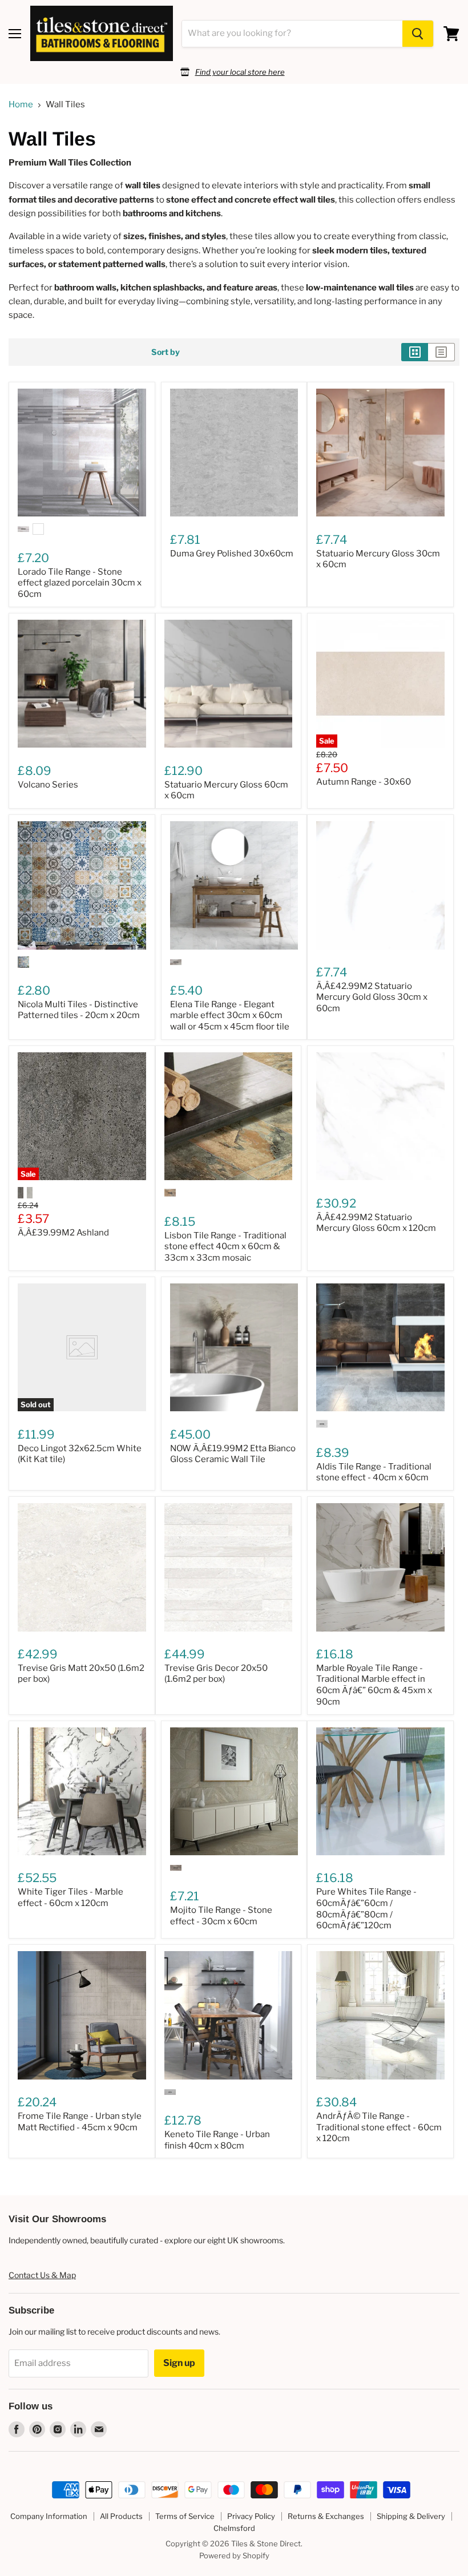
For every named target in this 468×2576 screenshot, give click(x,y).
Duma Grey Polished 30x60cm (232, 554)
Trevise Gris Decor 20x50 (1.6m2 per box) (216, 1674)
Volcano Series (48, 785)
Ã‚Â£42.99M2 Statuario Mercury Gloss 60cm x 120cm (376, 1223)
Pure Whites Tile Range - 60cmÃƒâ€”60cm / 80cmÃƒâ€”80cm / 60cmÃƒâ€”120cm (366, 1909)
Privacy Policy (251, 2516)
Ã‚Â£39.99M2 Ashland (63, 1233)
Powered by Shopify (234, 2555)
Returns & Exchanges (326, 2516)
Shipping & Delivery (411, 2516)
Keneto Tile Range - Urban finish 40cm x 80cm (217, 2140)
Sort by (166, 352)
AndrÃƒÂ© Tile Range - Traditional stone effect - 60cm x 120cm (379, 2127)
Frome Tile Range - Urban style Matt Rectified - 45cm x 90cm (80, 2122)
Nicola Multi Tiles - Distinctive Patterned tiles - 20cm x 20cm (79, 1010)
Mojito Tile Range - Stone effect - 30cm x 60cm (221, 1916)
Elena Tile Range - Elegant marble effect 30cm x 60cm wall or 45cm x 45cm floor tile (230, 1016)
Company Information (49, 2516)
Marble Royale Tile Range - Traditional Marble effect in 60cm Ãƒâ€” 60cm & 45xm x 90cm (374, 1685)
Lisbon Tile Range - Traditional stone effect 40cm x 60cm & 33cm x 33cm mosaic (225, 1247)
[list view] (441, 352)
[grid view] (415, 352)
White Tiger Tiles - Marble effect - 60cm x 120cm (70, 1897)
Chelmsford (234, 2528)
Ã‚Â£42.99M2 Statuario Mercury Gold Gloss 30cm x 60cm (372, 997)
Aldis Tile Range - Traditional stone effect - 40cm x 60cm (374, 1472)
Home (21, 105)
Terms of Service (185, 2516)
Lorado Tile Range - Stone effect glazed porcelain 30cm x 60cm (80, 583)
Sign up (179, 2363)
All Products (121, 2516)
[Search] (418, 34)
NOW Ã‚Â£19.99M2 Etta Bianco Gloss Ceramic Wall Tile (233, 1454)
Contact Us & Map (42, 2275)
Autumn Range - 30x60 (364, 782)
